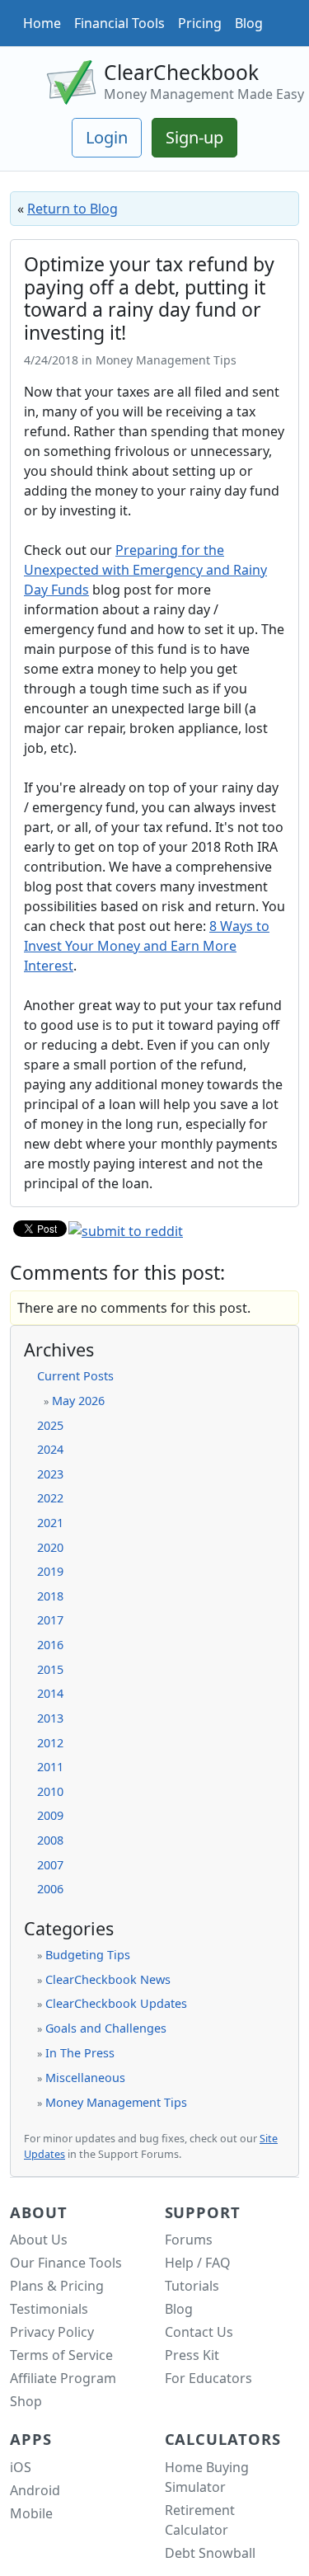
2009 (50, 1815)
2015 (50, 1669)
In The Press (80, 2053)
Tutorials (192, 2286)
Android (35, 2490)
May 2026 (78, 1401)
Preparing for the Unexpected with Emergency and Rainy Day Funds (145, 570)
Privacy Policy (52, 2332)
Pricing (200, 23)
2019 (50, 1571)
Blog (249, 23)
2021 (50, 1523)
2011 (50, 1767)
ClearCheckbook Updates (116, 2003)
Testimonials (49, 2309)
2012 (50, 1743)
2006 (50, 1889)
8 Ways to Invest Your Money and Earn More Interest (147, 946)
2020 (50, 1547)
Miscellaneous (85, 2078)
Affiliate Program (63, 2378)
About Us (39, 2240)
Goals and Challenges (106, 2028)
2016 (50, 1645)
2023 (50, 1474)
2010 (50, 1791)
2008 (50, 1840)
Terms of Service (61, 2355)
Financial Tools (119, 23)
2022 (50, 1498)
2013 (50, 1718)
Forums (189, 2240)
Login (107, 137)
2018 (50, 1596)
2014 (50, 1693)
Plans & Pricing (57, 2286)
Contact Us (199, 2332)
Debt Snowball (210, 2553)
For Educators (208, 2378)
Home (42, 23)
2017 (50, 1620)
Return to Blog (73, 209)
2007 (50, 1865)
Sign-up (194, 137)
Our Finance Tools (66, 2263)
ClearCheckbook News (108, 1979)
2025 (50, 1425)
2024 (50, 1449)
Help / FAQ (198, 2263)
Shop (26, 2401)
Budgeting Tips (88, 1955)
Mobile (31, 2513)
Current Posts (75, 1376)
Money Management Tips (116, 2102)
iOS (21, 2467)
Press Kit (192, 2355)
